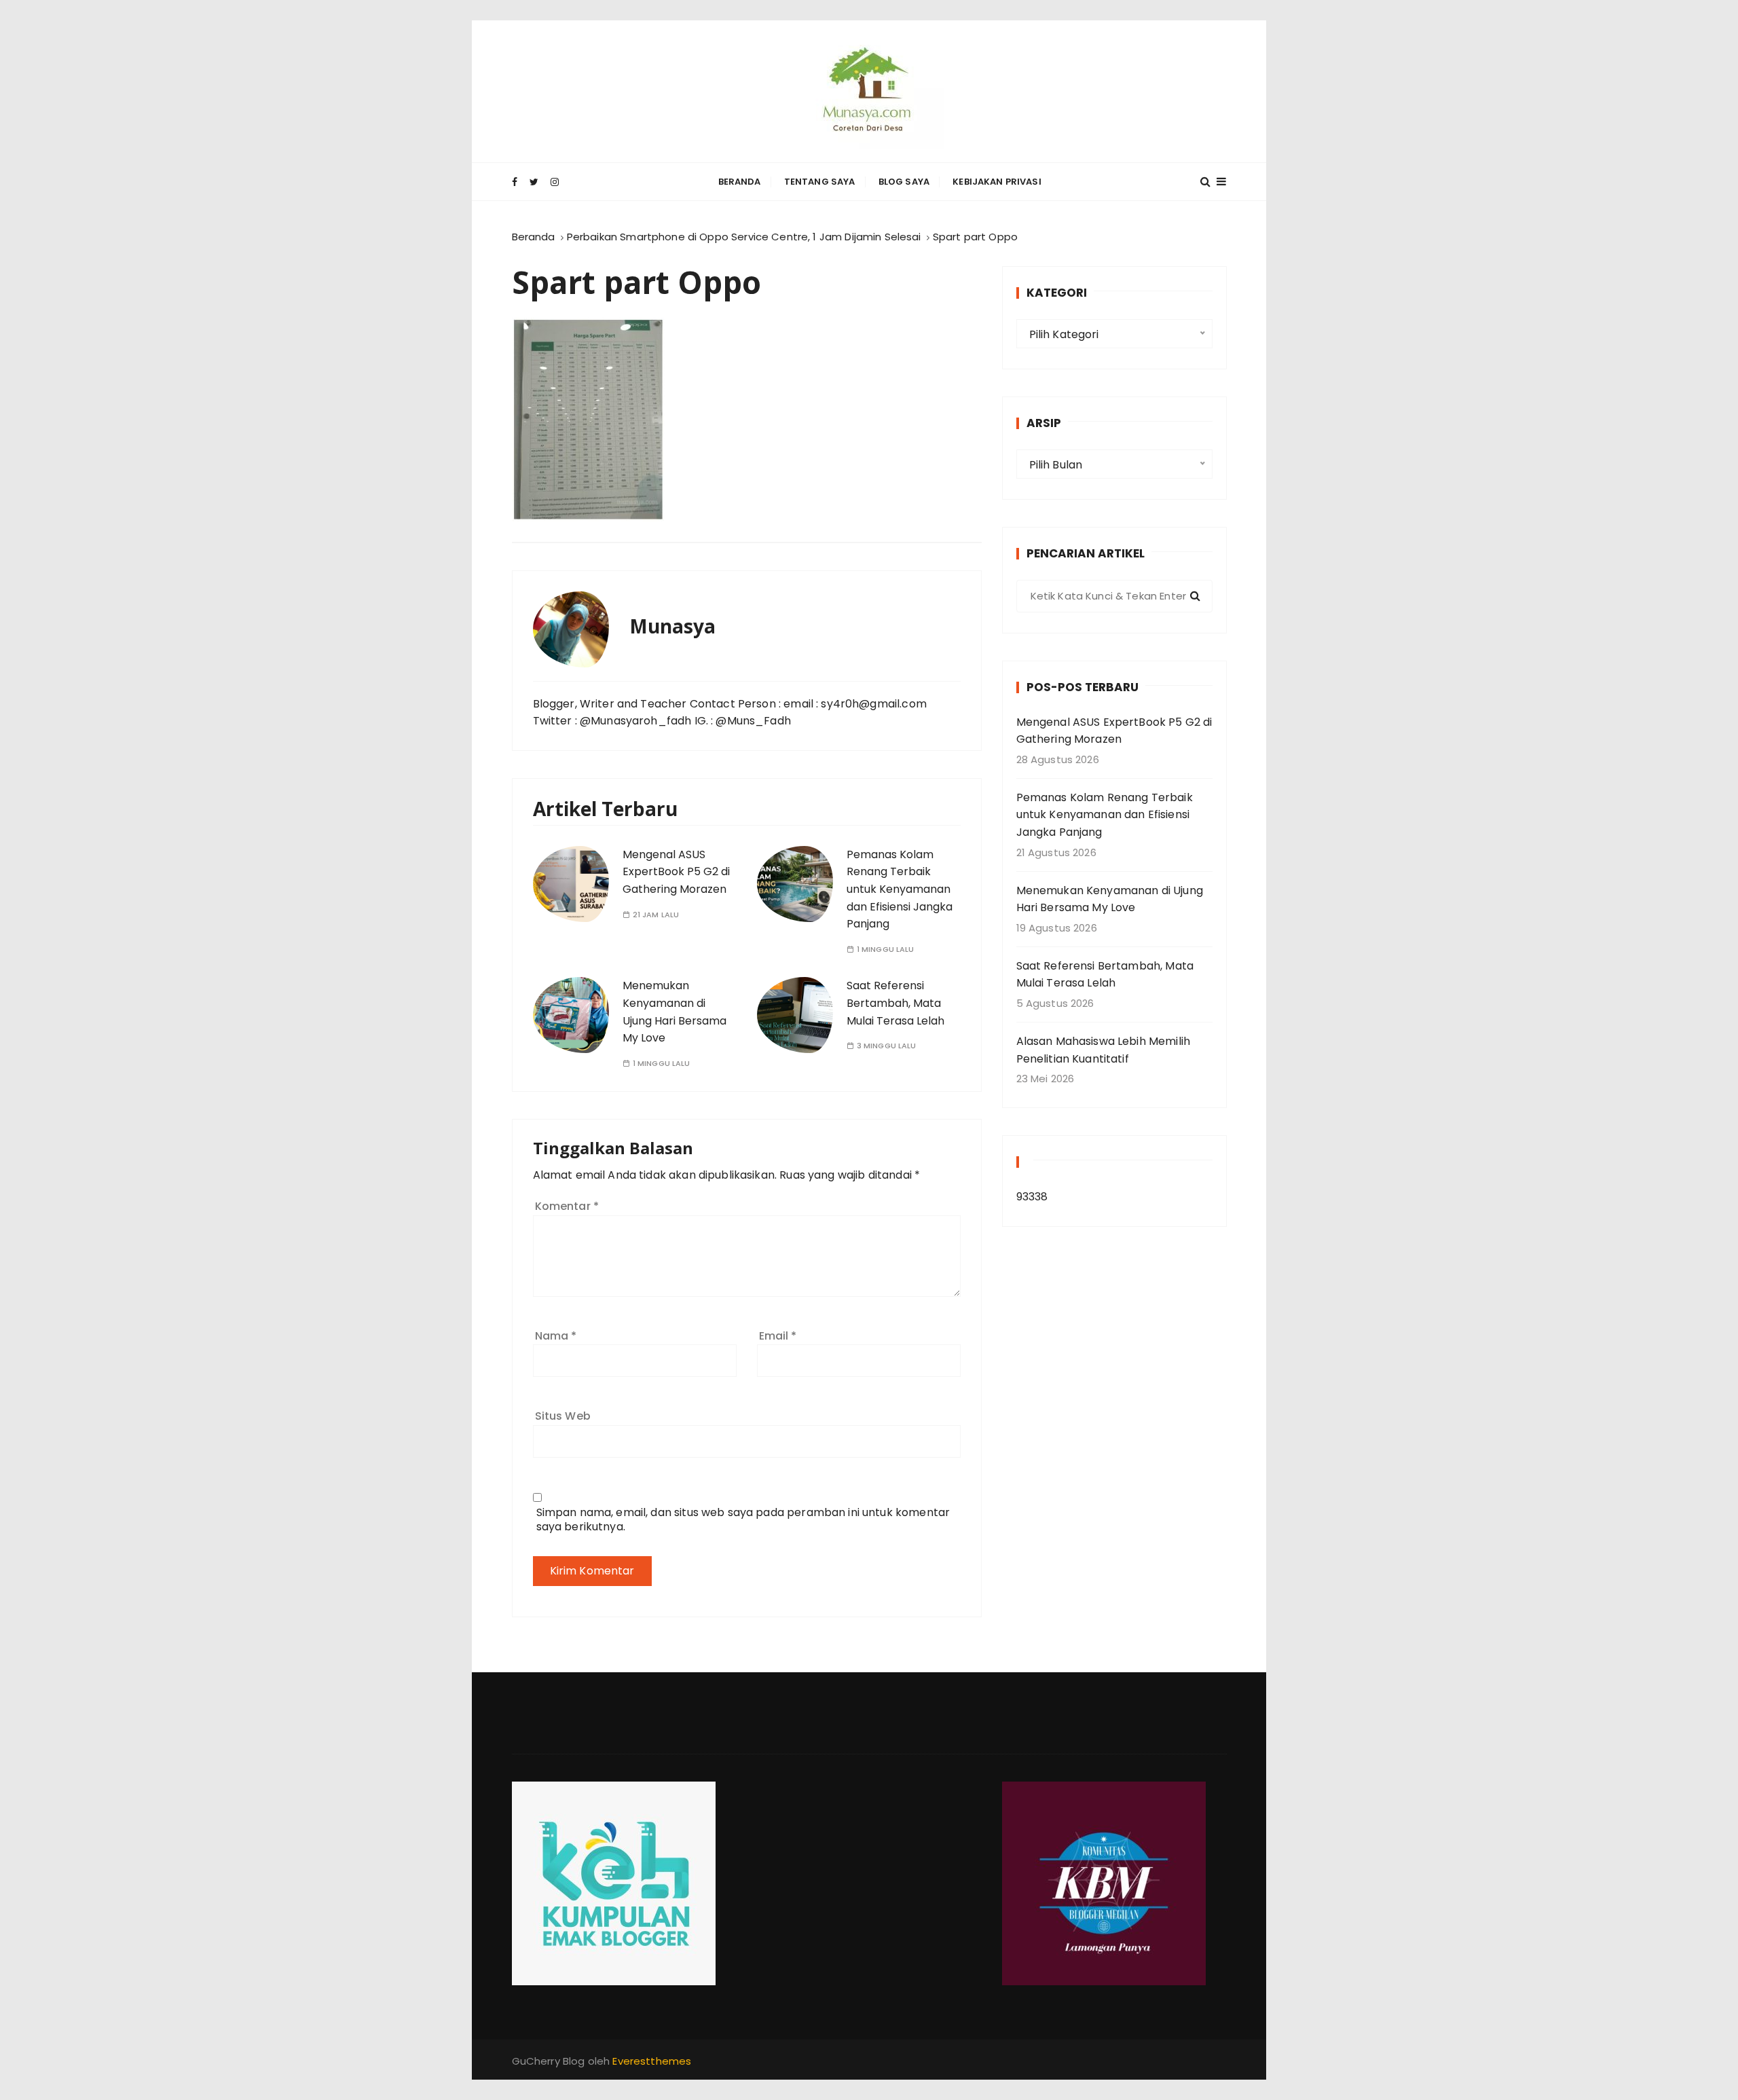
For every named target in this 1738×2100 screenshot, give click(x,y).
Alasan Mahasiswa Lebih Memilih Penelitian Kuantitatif (1104, 1050)
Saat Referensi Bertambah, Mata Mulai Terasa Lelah (895, 1003)
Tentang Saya (820, 182)
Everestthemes (652, 2061)
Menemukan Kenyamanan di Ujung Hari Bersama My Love (1110, 899)
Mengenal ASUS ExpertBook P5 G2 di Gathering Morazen (676, 872)
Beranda (740, 182)
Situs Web (563, 1416)
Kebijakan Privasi (997, 182)
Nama (556, 1336)
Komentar (567, 1206)
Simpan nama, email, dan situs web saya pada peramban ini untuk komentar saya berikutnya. (743, 1519)
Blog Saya (904, 182)
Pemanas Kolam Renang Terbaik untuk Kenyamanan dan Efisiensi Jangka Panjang (900, 889)
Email (778, 1336)
